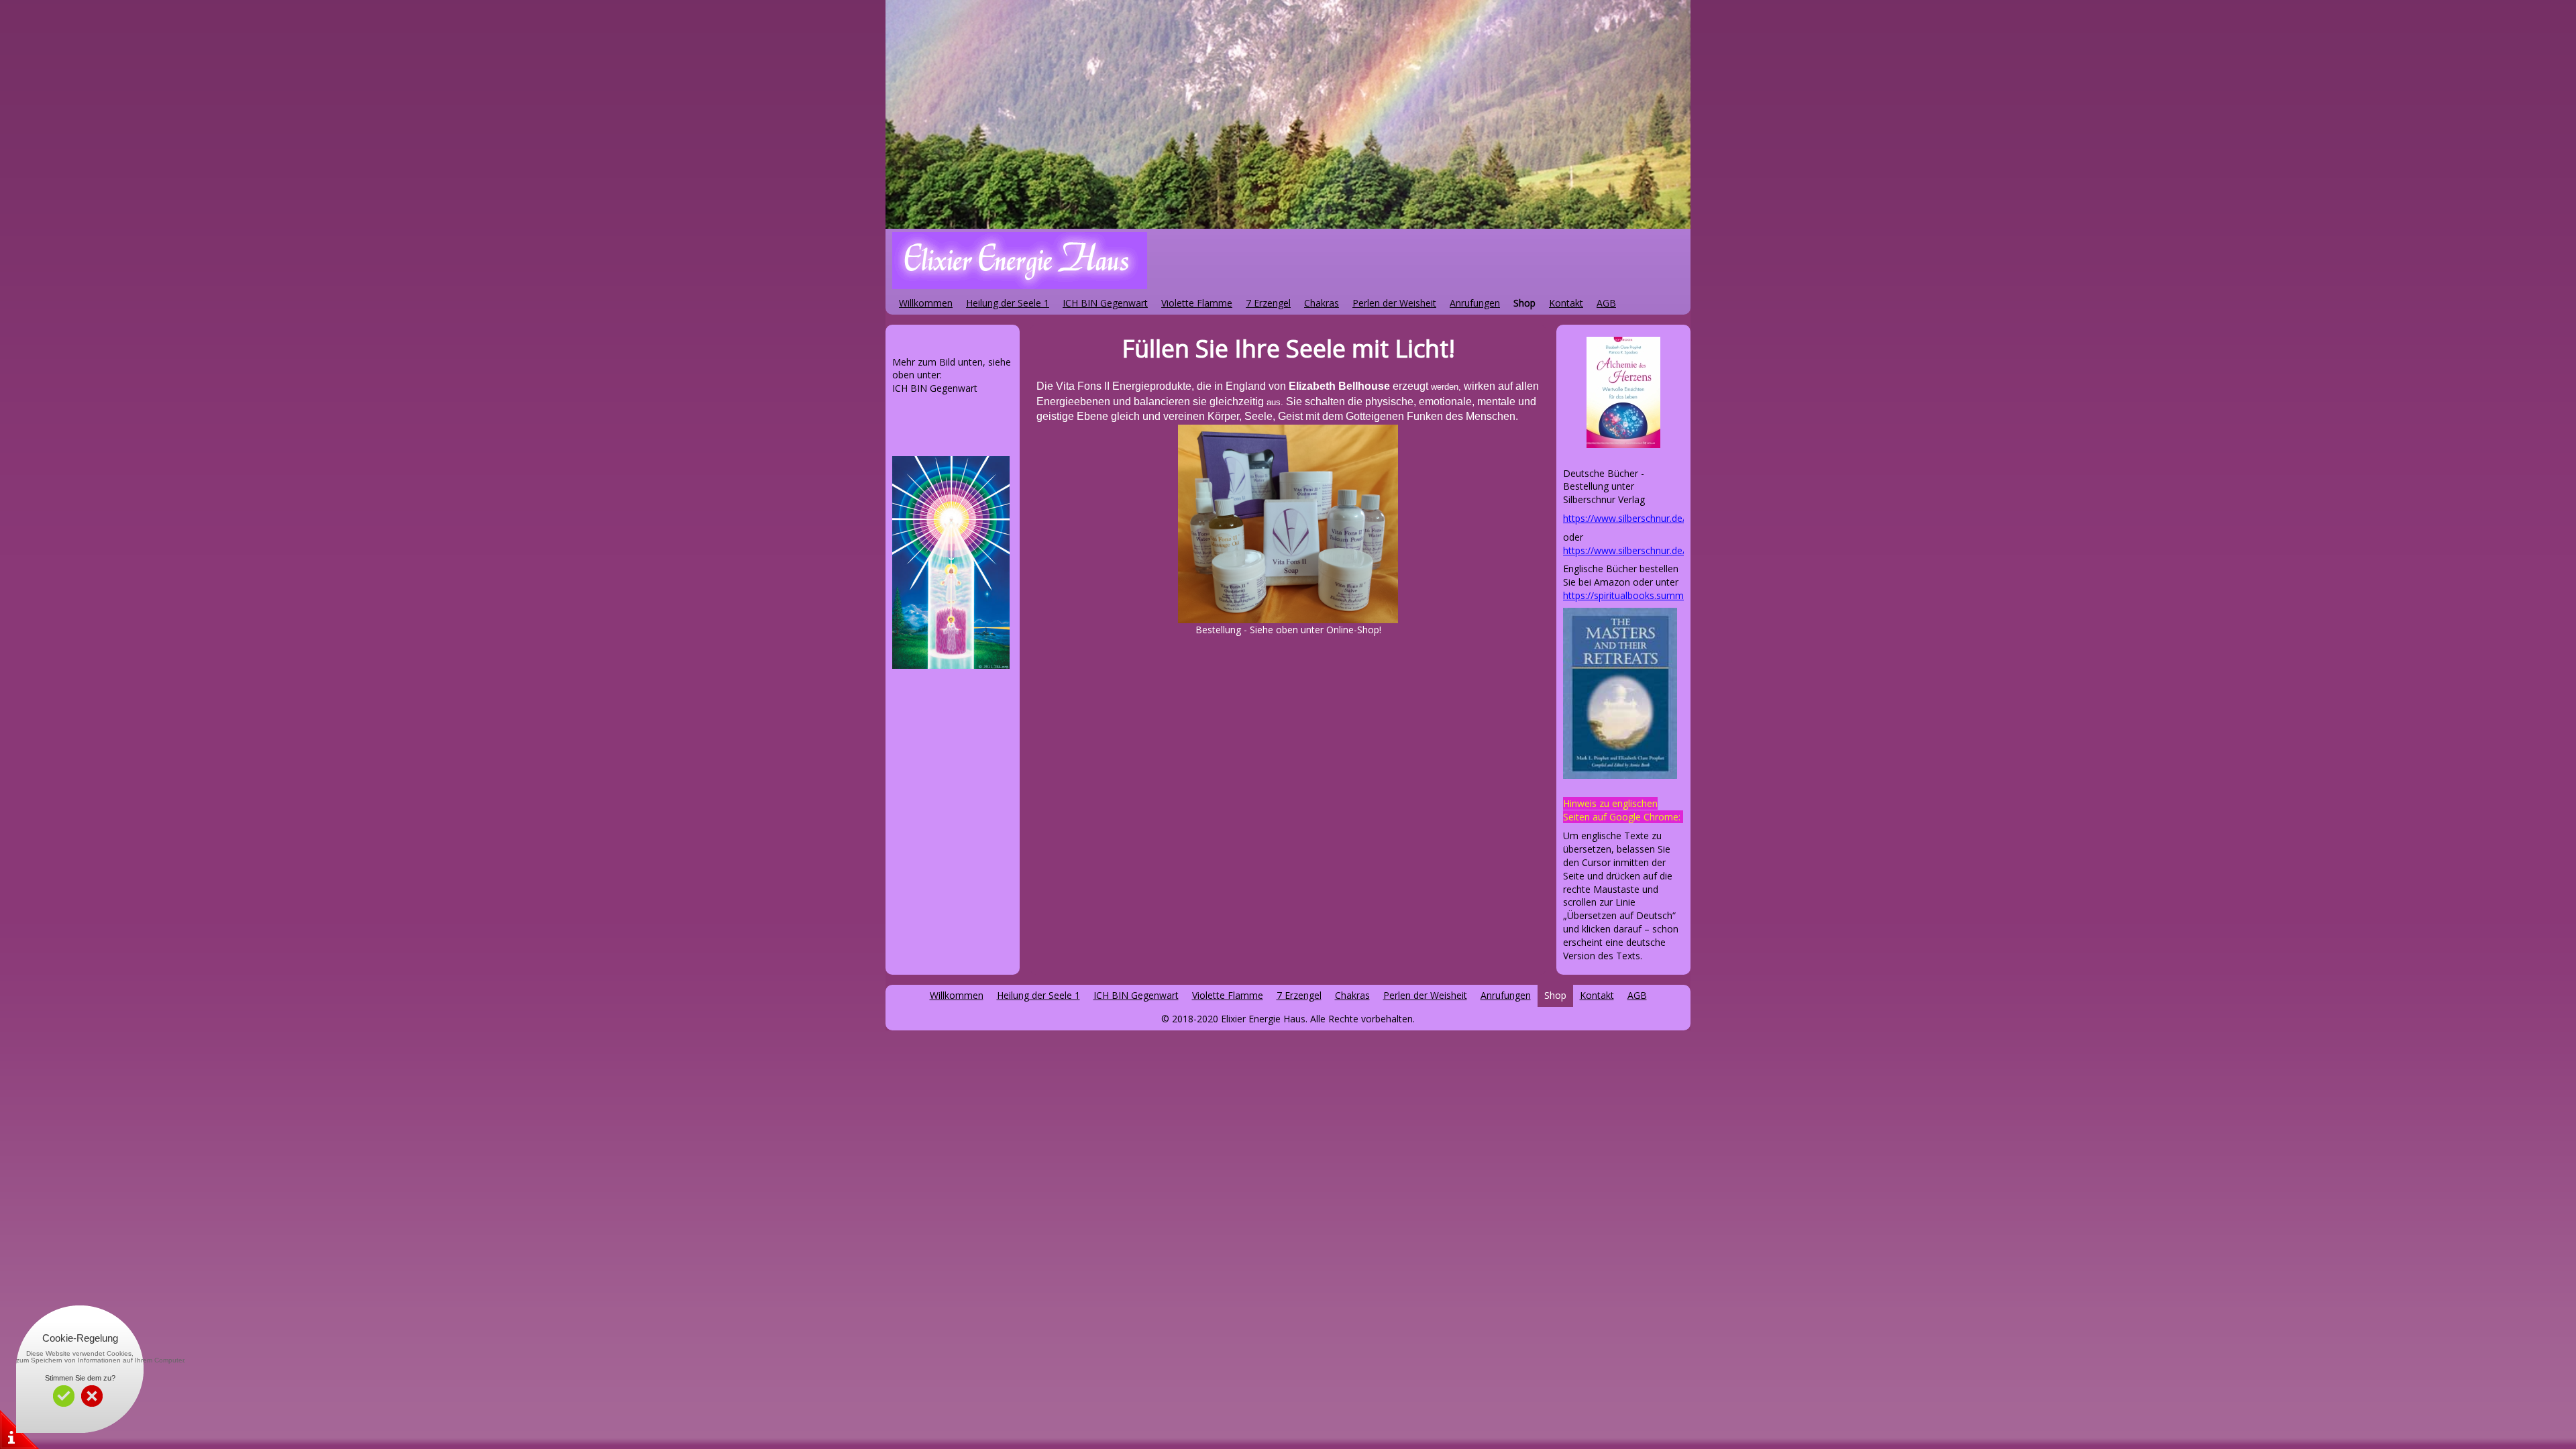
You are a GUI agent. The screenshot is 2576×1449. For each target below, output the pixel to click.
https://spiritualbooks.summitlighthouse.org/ (1659, 595)
